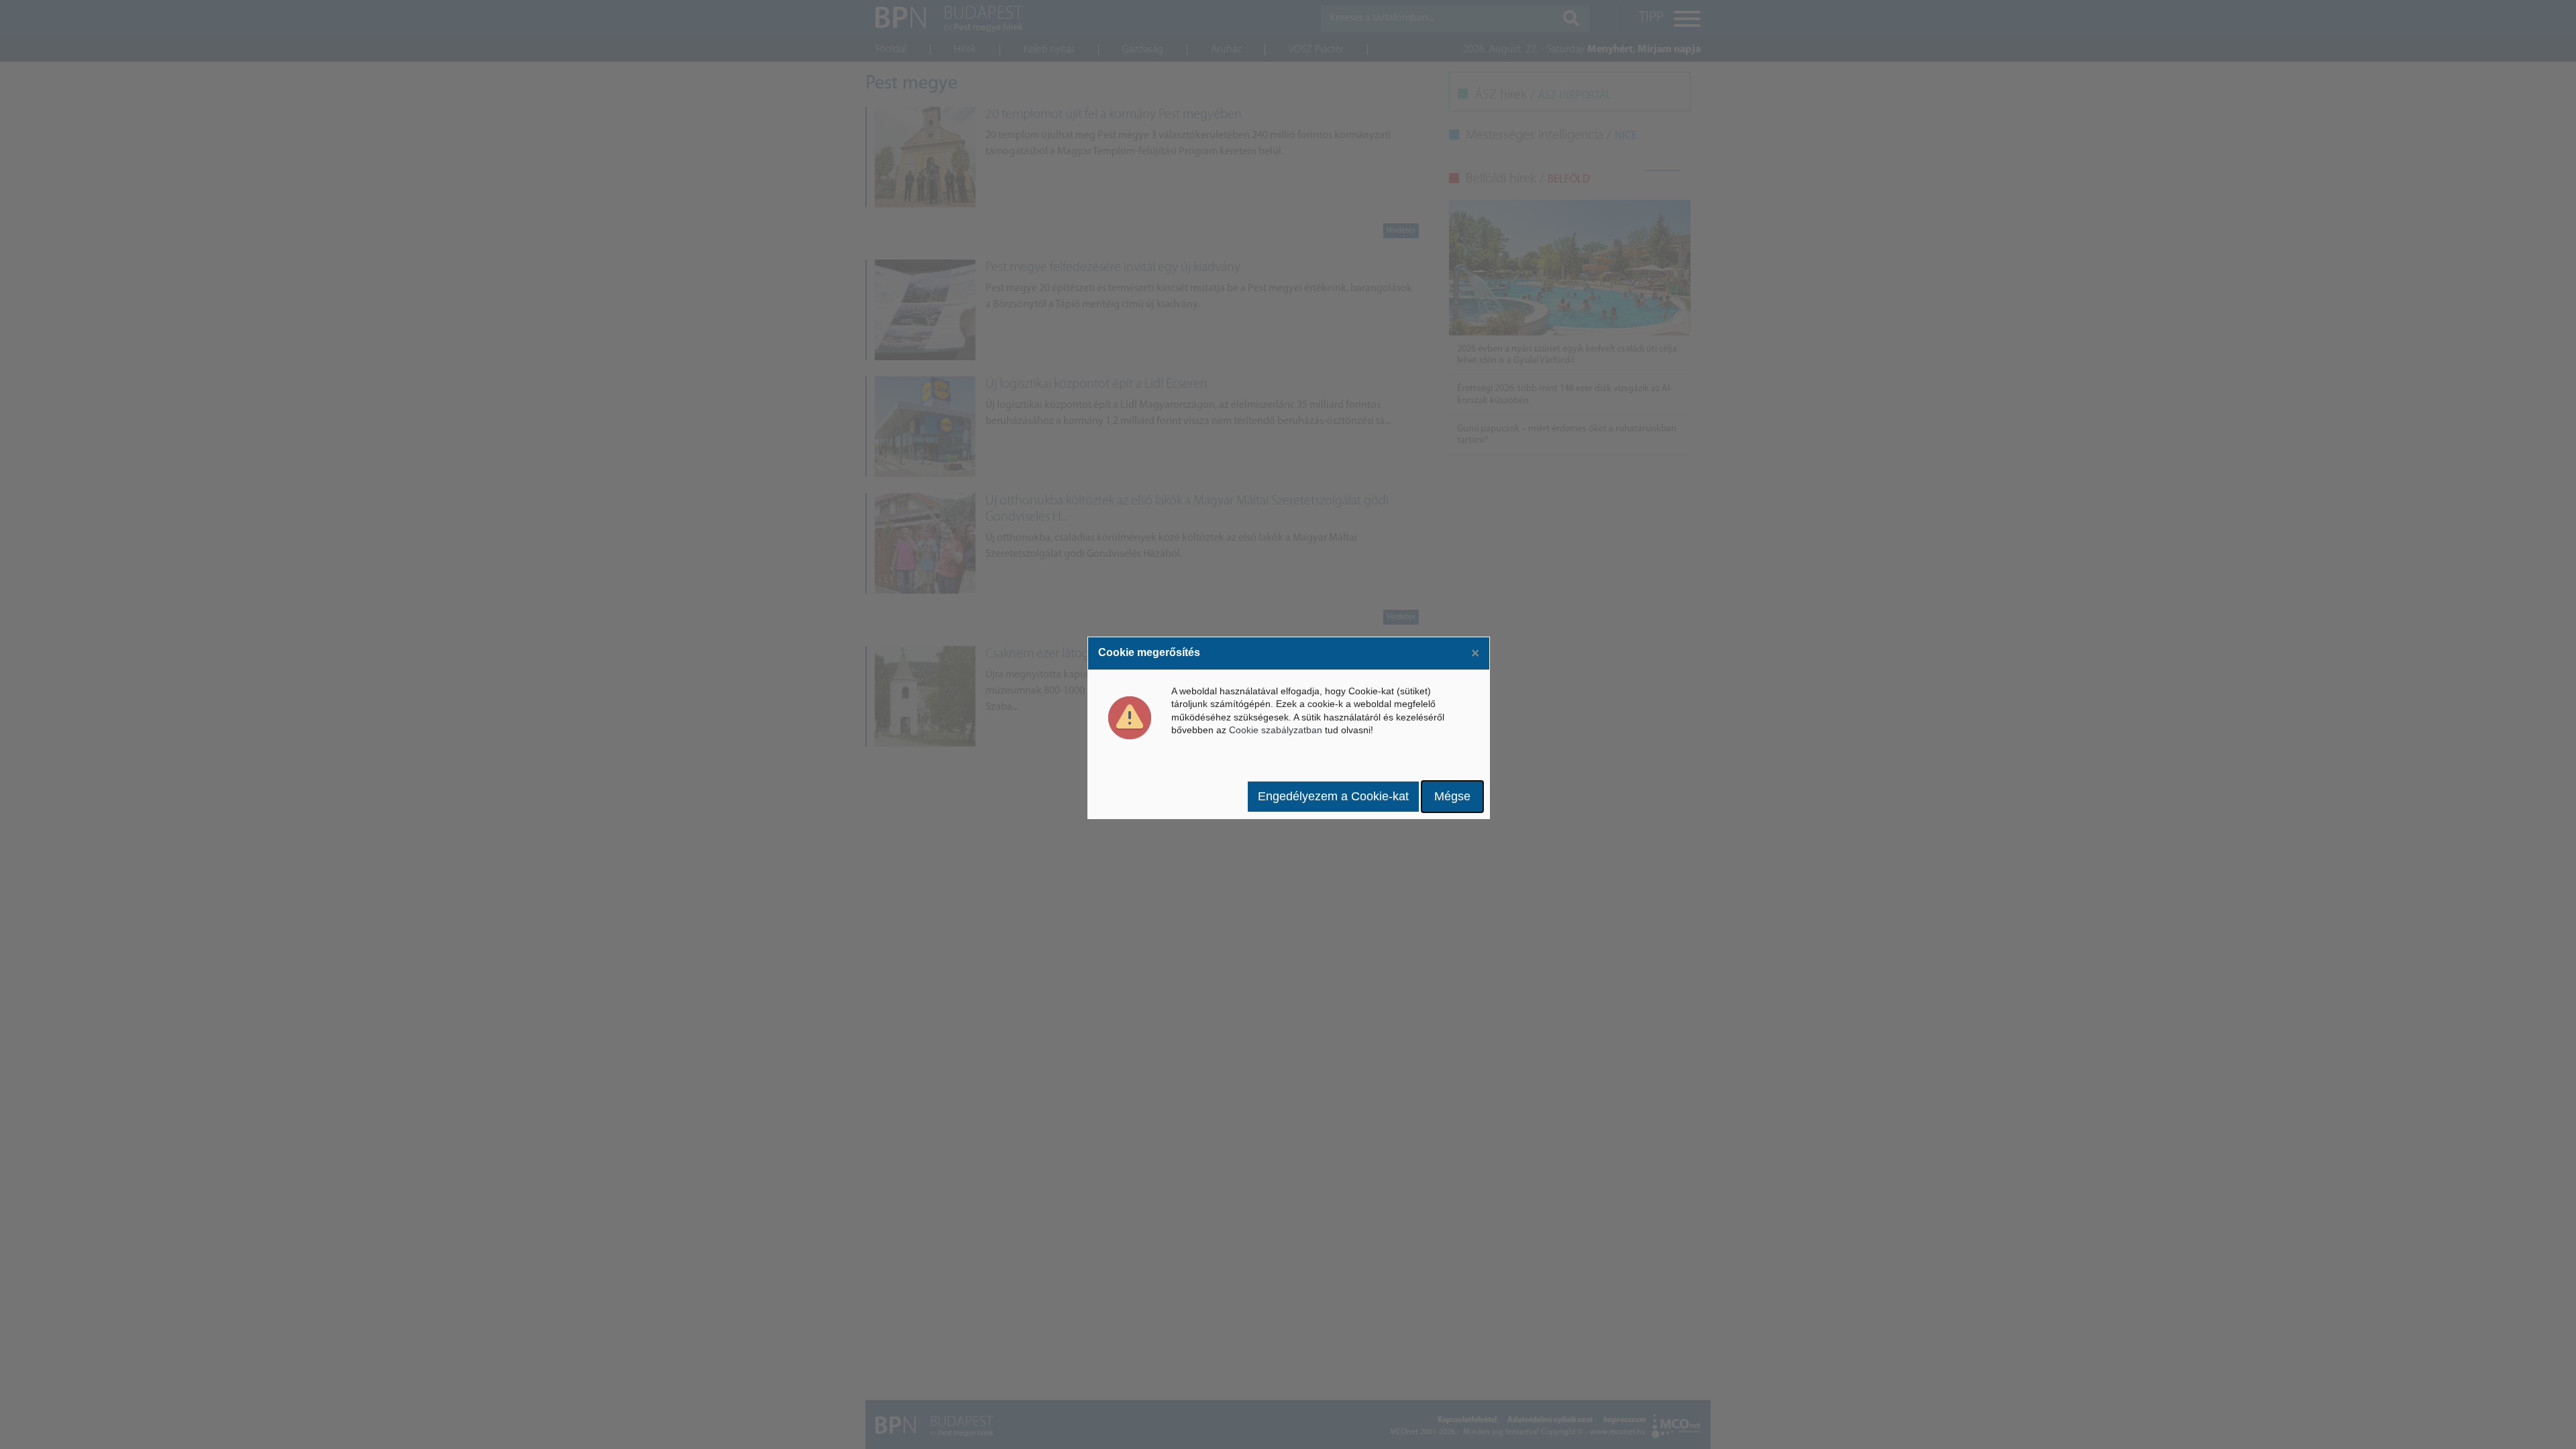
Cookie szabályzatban (1276, 730)
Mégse (1452, 796)
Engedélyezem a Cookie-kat (1333, 796)
